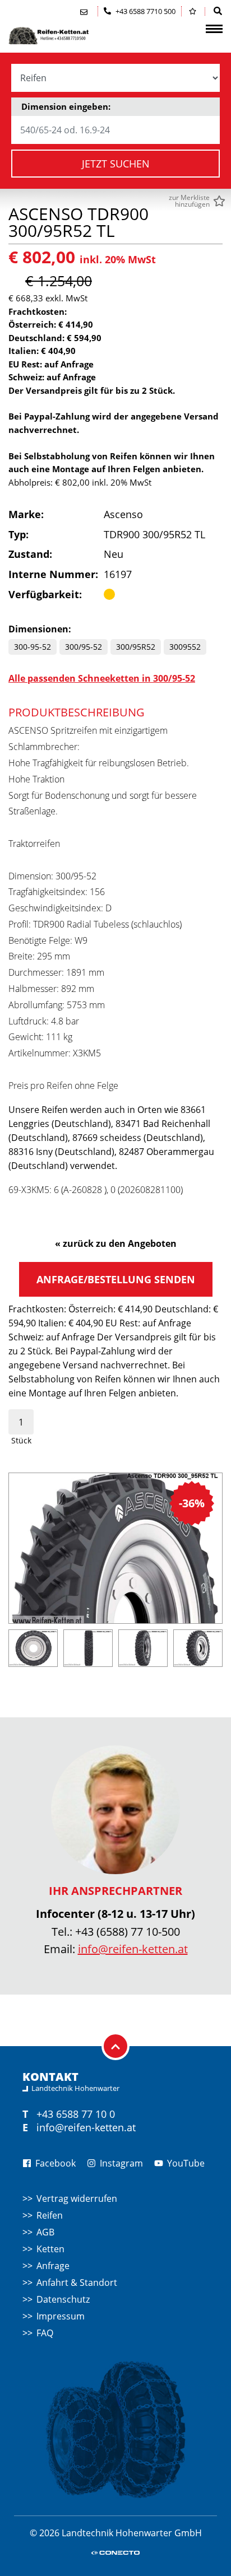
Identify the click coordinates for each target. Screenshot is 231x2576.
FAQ (45, 2333)
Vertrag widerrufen (77, 2198)
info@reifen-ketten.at (133, 1949)
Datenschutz (63, 2299)
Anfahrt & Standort (77, 2282)
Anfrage (53, 2266)
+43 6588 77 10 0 (76, 2114)
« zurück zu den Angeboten (116, 1243)
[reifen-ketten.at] (64, 36)
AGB (45, 2232)
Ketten (50, 2249)
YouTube (185, 2163)
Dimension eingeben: (66, 106)
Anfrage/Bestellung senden (116, 1279)
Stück (21, 1440)
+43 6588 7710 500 (145, 11)
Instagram (120, 2163)
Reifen (50, 2215)
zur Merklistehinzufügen (189, 201)
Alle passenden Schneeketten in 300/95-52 (102, 678)
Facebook (54, 2163)
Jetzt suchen (116, 164)
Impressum (61, 2316)
